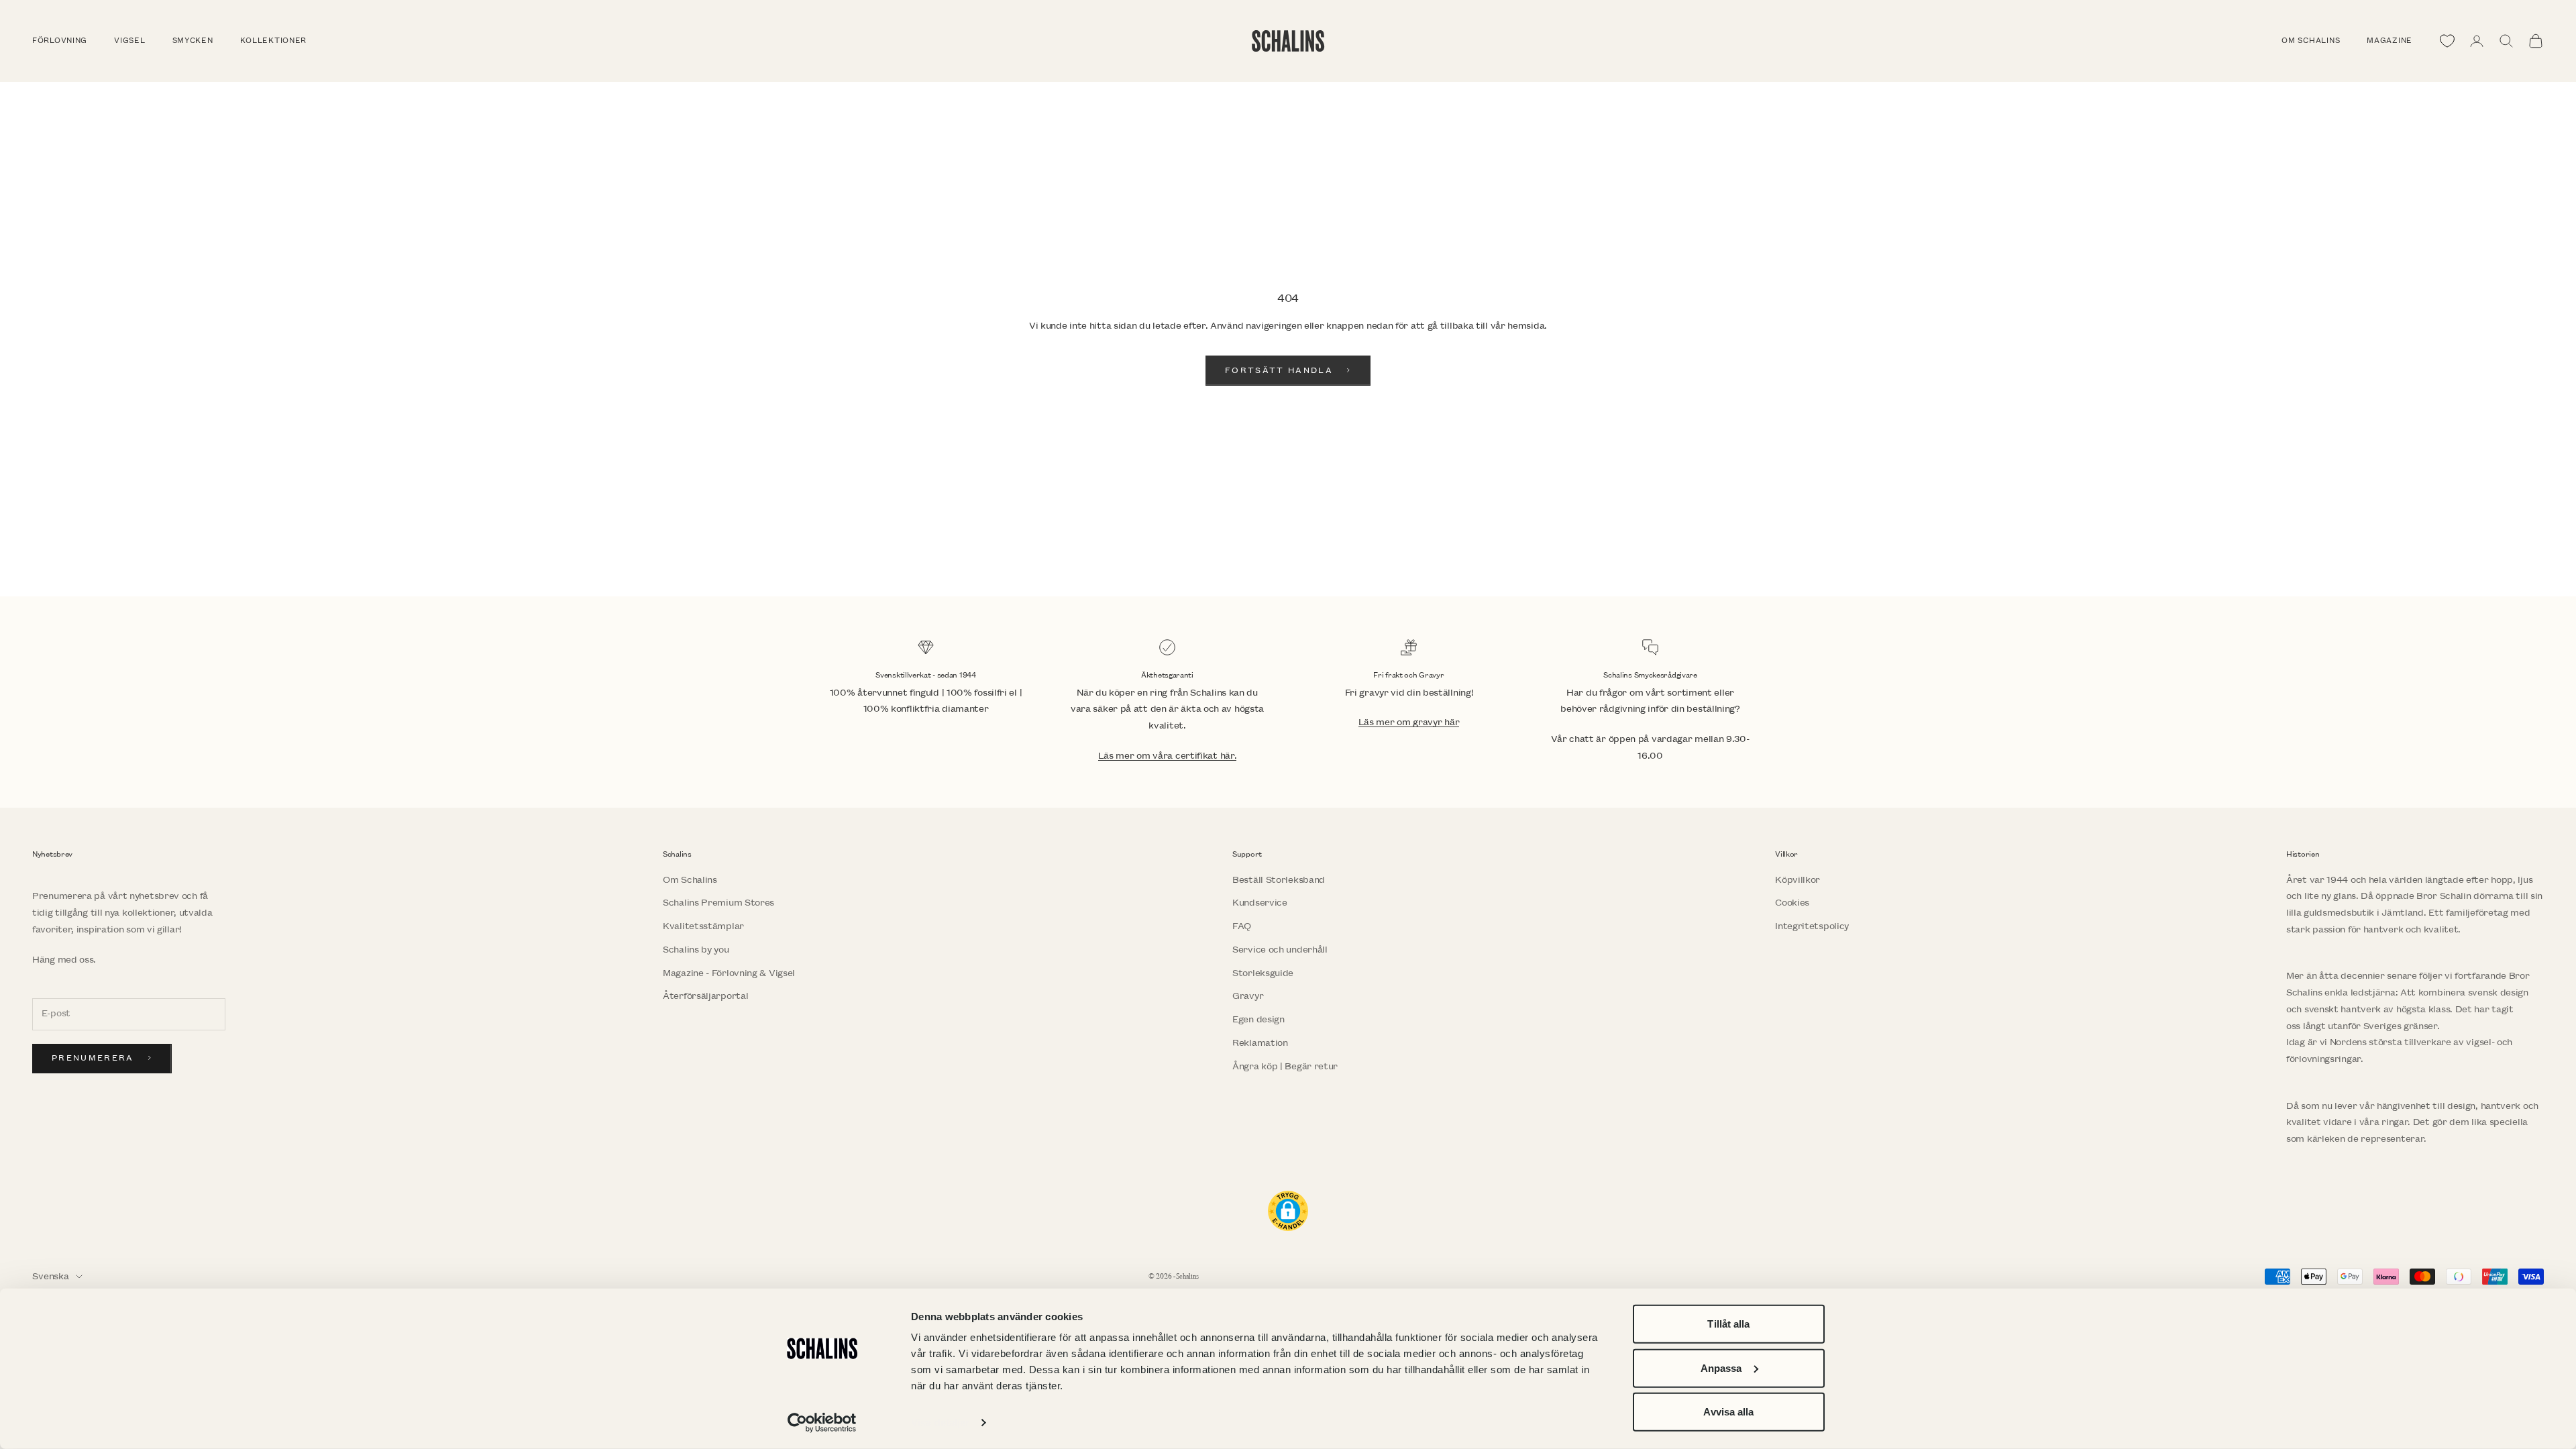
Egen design (1258, 1019)
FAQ (1242, 926)
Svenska (51, 1276)
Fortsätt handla (1279, 371)
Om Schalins (2311, 41)
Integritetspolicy (1812, 926)
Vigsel (129, 41)
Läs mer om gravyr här (1409, 722)
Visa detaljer (940, 1423)
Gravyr (1248, 996)
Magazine (2390, 41)
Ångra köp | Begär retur (1285, 1066)
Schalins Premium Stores (718, 903)
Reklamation (1260, 1043)
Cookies (1792, 903)
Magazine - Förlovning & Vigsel (729, 973)
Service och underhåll (1280, 950)
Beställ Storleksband (1279, 880)
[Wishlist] (2447, 41)
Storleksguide (1263, 973)
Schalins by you (696, 950)
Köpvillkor (1797, 880)
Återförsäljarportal (705, 996)
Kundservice (1260, 903)
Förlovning (60, 41)
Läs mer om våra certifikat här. (1168, 756)
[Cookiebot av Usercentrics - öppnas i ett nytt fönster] (822, 1423)
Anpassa (1721, 1367)
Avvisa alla (1728, 1412)
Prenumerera (93, 1058)
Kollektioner (274, 41)
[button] (1288, 1211)
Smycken (193, 41)
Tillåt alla (1728, 1324)
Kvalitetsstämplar (703, 926)
